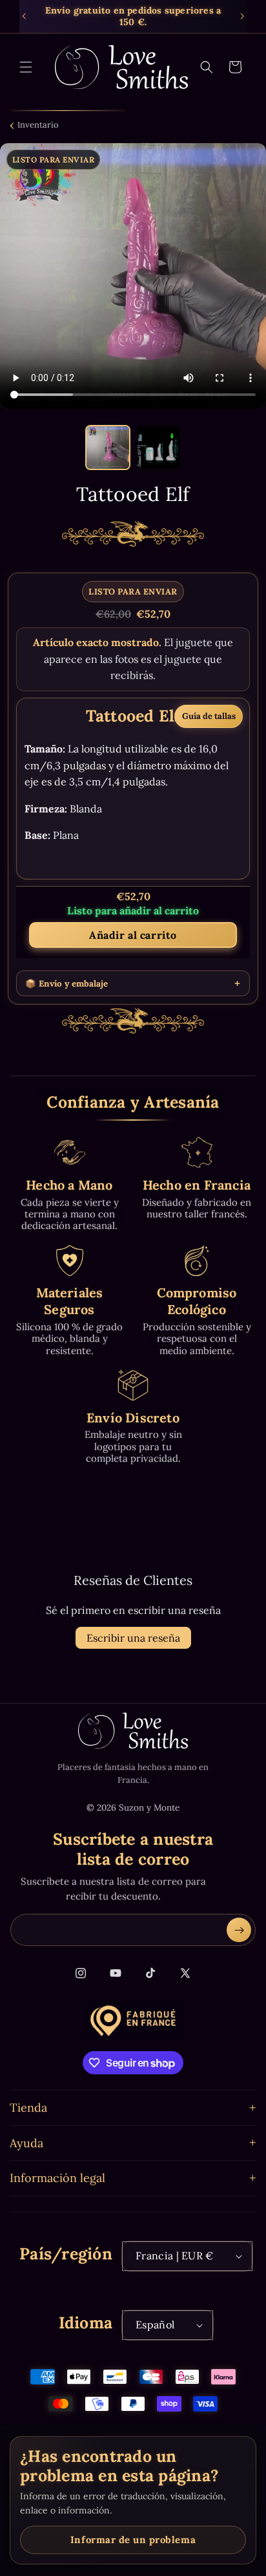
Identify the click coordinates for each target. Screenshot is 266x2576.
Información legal (57, 2178)
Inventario (38, 125)
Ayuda (26, 2143)
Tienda (28, 2108)
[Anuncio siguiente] (242, 16)
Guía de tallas (209, 716)
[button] (26, 67)
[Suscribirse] (239, 1930)
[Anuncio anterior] (24, 16)
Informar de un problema (133, 2540)
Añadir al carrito (133, 935)
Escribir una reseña (133, 1638)
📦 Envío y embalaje (66, 984)
